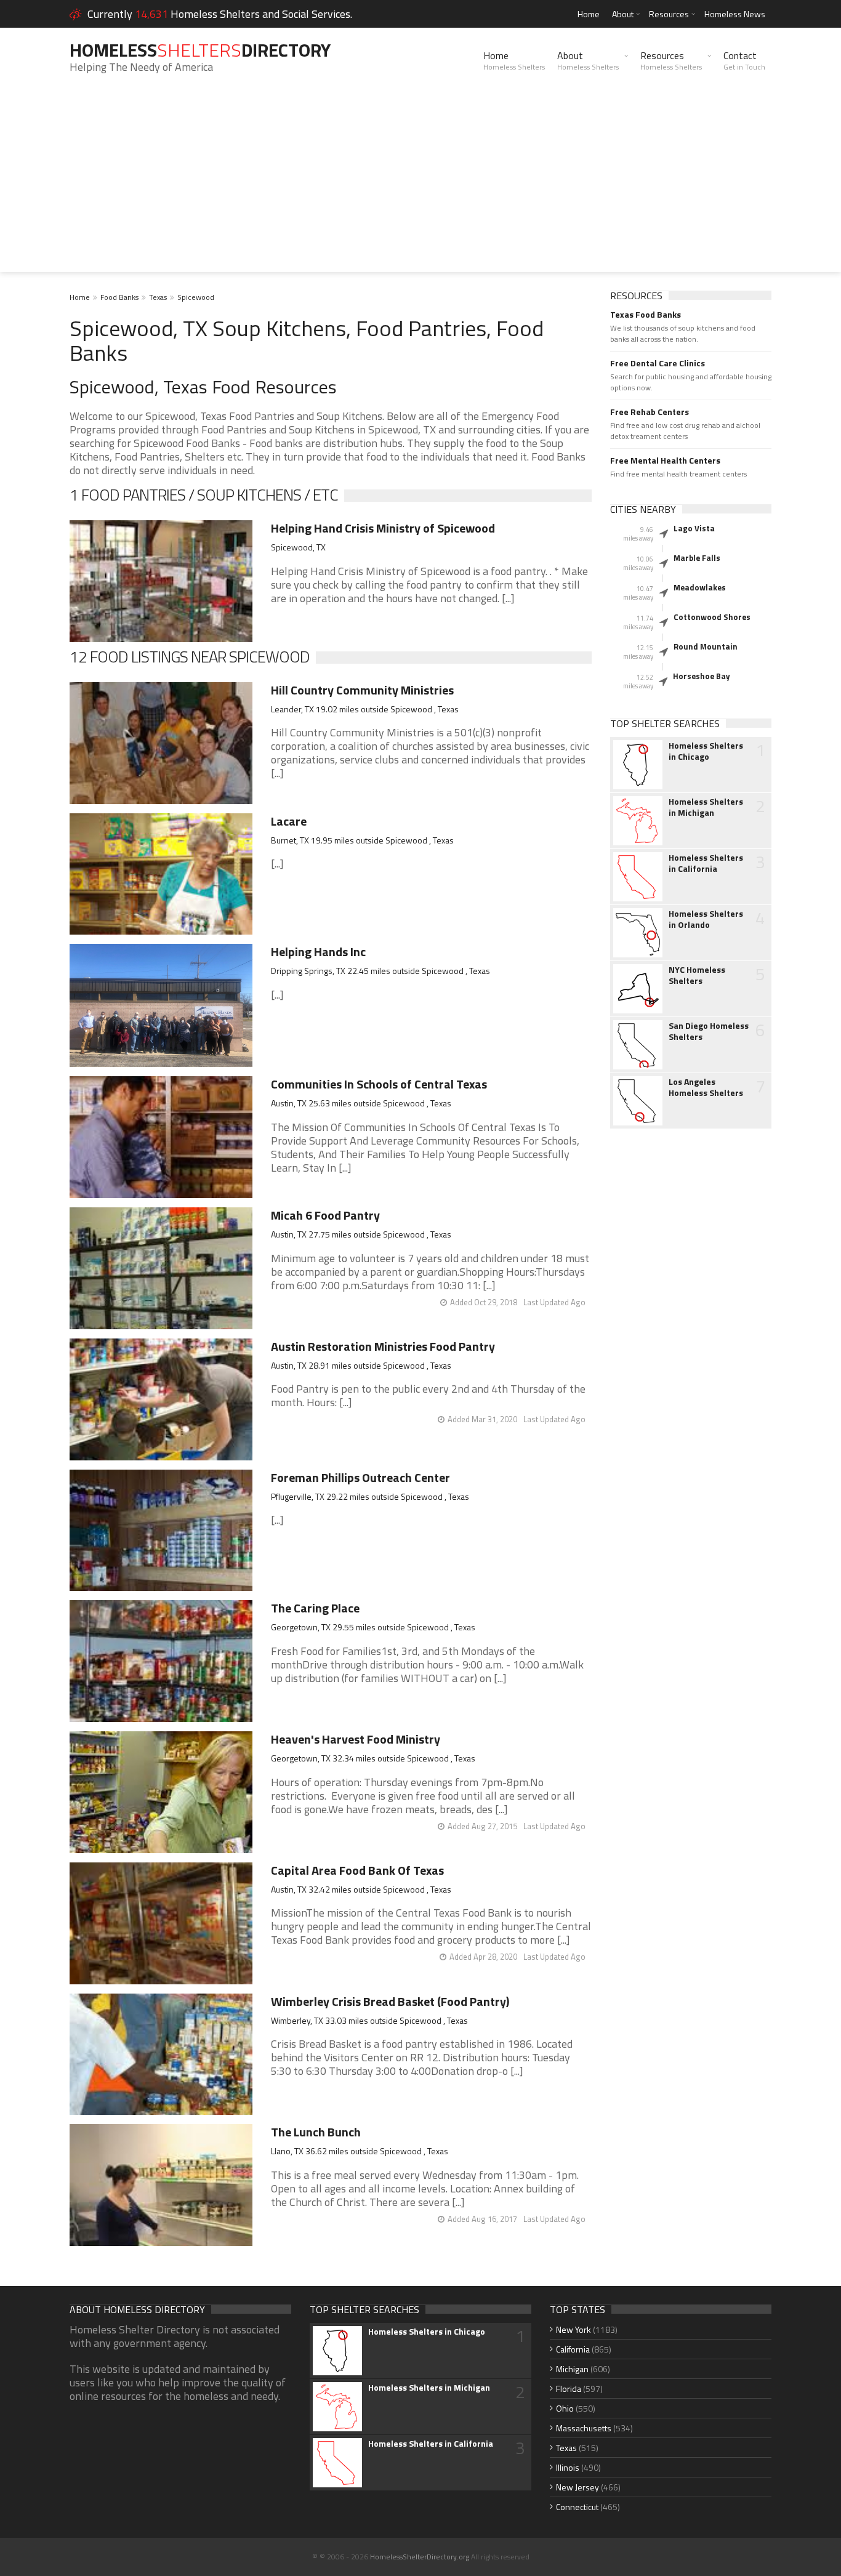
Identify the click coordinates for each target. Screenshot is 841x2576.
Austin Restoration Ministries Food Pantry (383, 1346)
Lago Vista (694, 528)
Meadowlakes (700, 587)
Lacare (289, 821)
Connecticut (577, 2507)
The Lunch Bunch (316, 2132)
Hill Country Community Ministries (362, 690)
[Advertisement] (420, 186)
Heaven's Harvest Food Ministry (356, 1739)
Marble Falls (697, 558)
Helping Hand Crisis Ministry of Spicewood (383, 528)
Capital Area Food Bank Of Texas (357, 1870)
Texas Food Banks (646, 315)
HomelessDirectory (200, 50)
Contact (744, 60)
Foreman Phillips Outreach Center (360, 1477)
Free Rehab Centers (650, 412)
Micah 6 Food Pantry (325, 1215)
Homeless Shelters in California (706, 863)
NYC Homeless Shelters (697, 975)
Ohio (565, 2408)
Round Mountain (706, 646)
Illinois (568, 2467)
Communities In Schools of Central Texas (379, 1084)
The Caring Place (315, 1608)
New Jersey (577, 2487)
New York (573, 2329)
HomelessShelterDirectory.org (420, 2557)
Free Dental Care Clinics (658, 363)
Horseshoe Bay (702, 676)
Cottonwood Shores (712, 617)
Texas (158, 297)
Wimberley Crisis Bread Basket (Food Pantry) (390, 2001)
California (573, 2349)
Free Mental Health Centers (665, 461)
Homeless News (735, 14)
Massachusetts (584, 2428)
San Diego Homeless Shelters (709, 1031)
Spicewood (196, 297)
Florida (569, 2389)
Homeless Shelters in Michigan (706, 807)
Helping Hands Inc (318, 952)
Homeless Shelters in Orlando (706, 919)
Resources (669, 14)
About (623, 14)
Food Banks (119, 297)
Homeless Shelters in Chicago (706, 751)
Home (589, 14)
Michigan (572, 2369)
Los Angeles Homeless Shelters (706, 1087)
